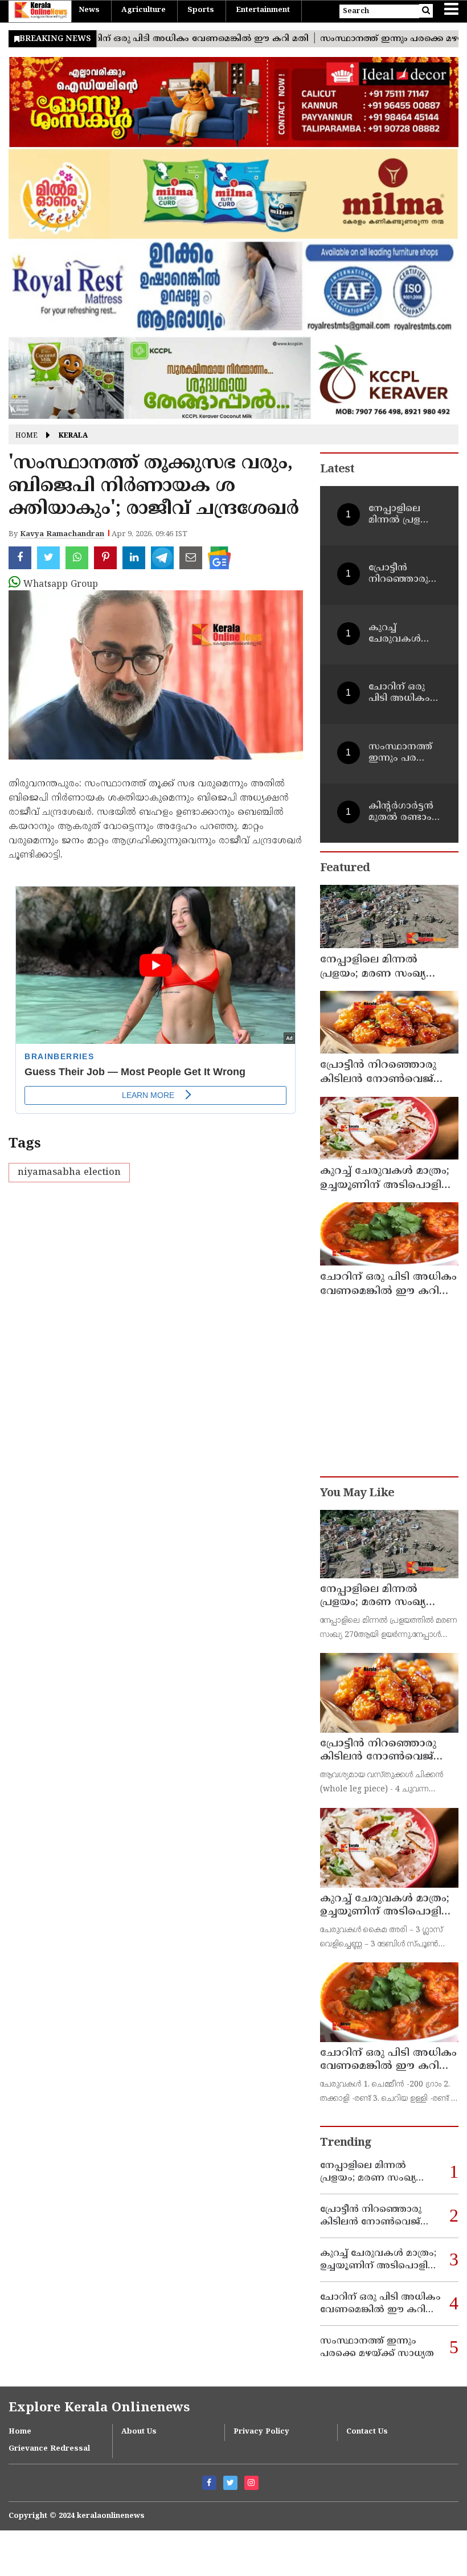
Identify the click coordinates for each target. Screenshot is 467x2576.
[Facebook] (209, 2483)
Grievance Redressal (49, 2449)
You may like (357, 1494)
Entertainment (263, 10)
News (89, 10)
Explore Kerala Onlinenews (99, 2408)
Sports (201, 10)
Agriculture (144, 10)
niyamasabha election (69, 1173)
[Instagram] (251, 2483)
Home (26, 436)
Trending (346, 2143)
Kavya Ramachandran (62, 534)
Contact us (367, 2432)
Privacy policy (261, 2432)
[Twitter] (230, 2483)
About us (139, 2432)
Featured (345, 869)
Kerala (73, 436)
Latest (337, 470)
